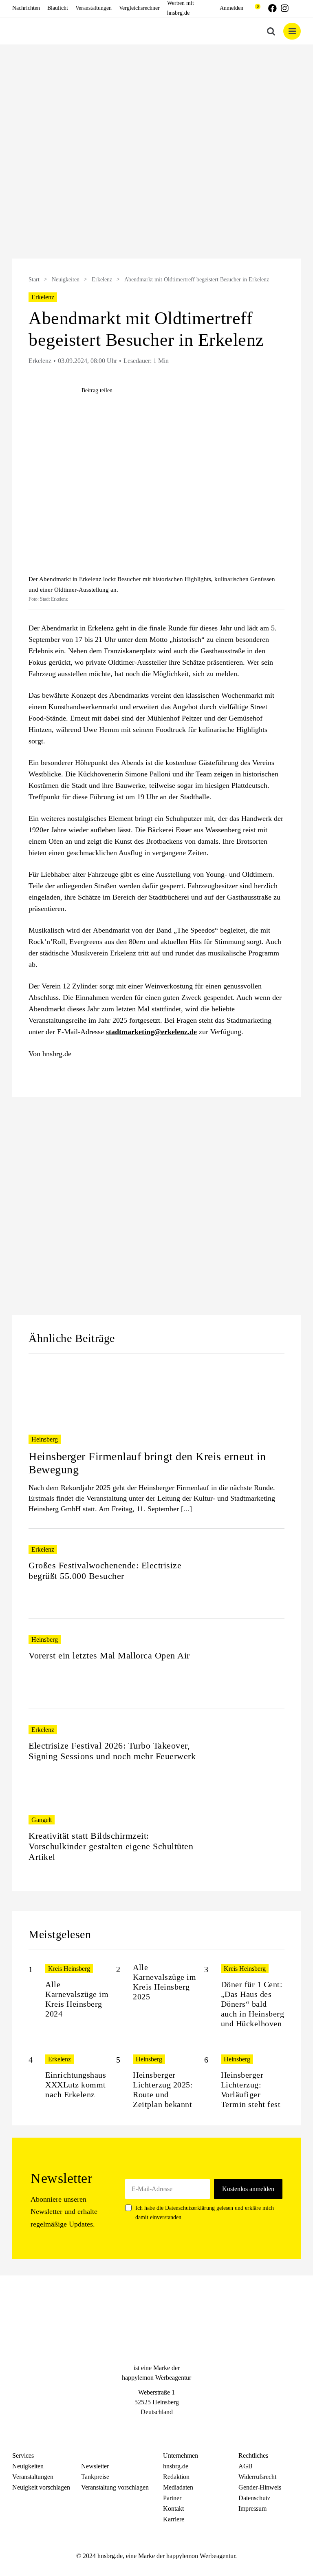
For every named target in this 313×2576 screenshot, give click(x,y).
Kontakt (173, 2509)
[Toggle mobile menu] (292, 31)
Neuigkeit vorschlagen (41, 2487)
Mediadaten (178, 2487)
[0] (254, 8)
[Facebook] (142, 2427)
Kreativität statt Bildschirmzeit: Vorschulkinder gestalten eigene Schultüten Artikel (111, 1846)
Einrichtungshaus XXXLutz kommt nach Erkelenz (76, 2085)
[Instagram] (156, 2427)
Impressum (252, 2509)
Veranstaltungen (33, 2477)
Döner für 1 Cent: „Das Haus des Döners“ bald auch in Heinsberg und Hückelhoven (253, 2004)
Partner (172, 2498)
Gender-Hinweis (260, 2487)
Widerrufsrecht (257, 2477)
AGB (246, 2466)
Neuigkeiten (66, 280)
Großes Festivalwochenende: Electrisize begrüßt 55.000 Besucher (105, 1571)
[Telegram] (171, 2427)
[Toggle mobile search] (271, 31)
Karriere (174, 2519)
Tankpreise (95, 2477)
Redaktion (176, 2477)
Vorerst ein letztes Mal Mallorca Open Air (109, 1655)
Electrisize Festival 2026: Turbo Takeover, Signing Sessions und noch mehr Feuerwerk (112, 1751)
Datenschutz (254, 2498)
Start (34, 280)
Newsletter (95, 2466)
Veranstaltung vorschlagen (115, 2487)
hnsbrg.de (176, 2466)
